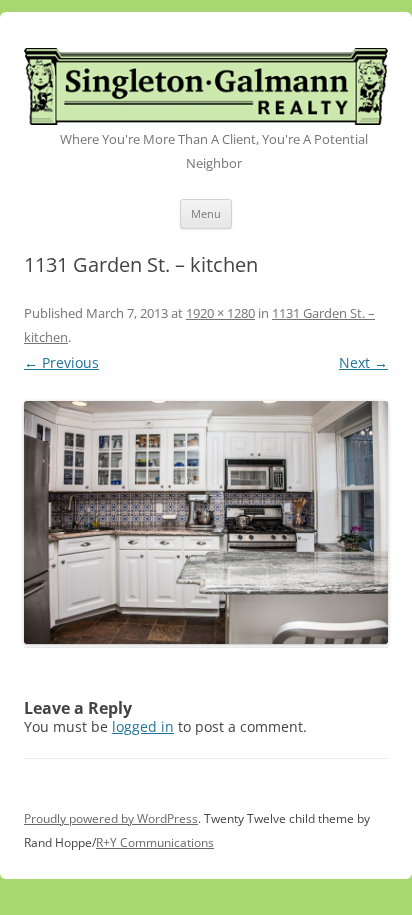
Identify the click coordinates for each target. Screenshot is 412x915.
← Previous (61, 362)
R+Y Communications (155, 842)
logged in (143, 726)
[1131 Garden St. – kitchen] (206, 522)
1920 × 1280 (220, 313)
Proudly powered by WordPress (111, 818)
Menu (206, 213)
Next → (363, 362)
